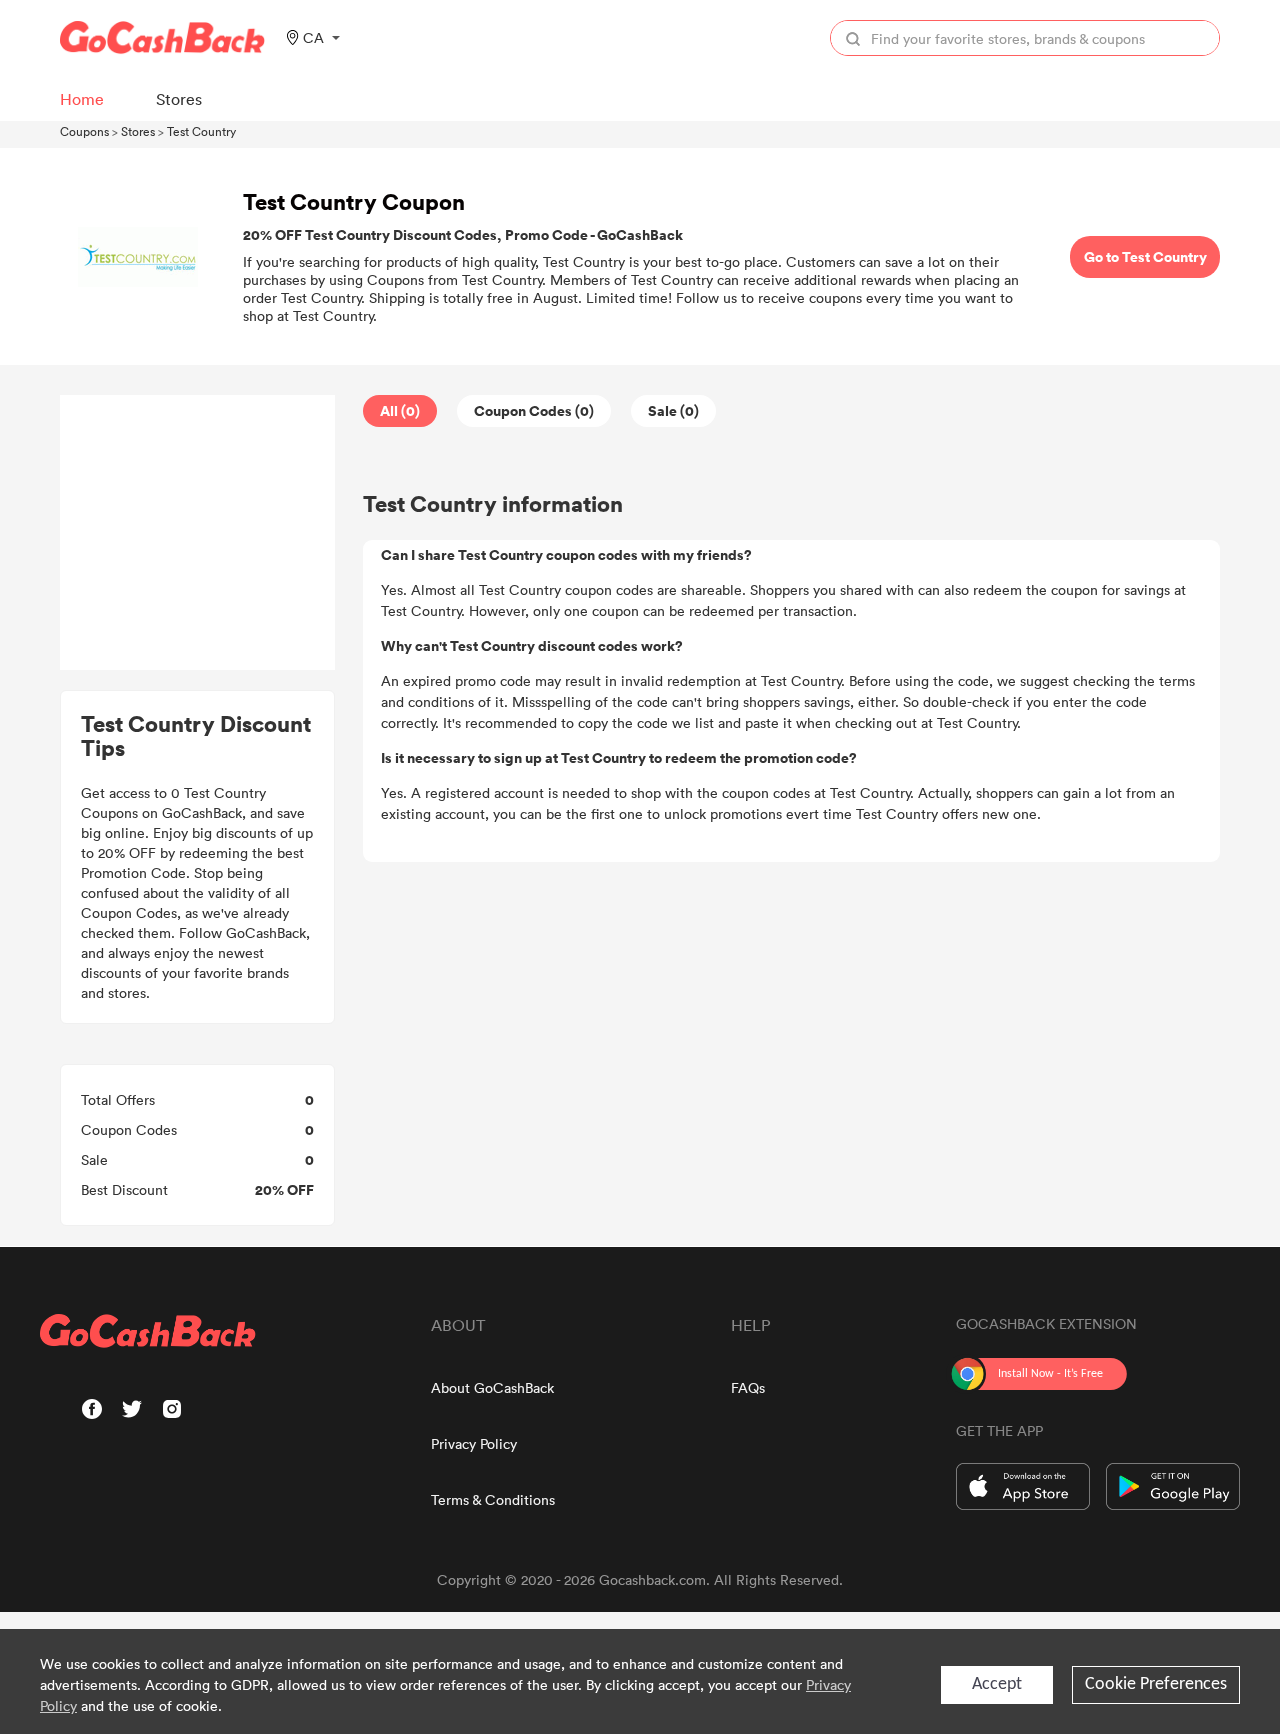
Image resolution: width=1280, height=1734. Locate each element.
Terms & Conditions (493, 1499)
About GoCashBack (492, 1387)
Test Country (201, 131)
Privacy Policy (474, 1443)
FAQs (748, 1387)
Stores (138, 131)
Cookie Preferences (1156, 1684)
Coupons (84, 131)
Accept (997, 1684)
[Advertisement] (198, 533)
